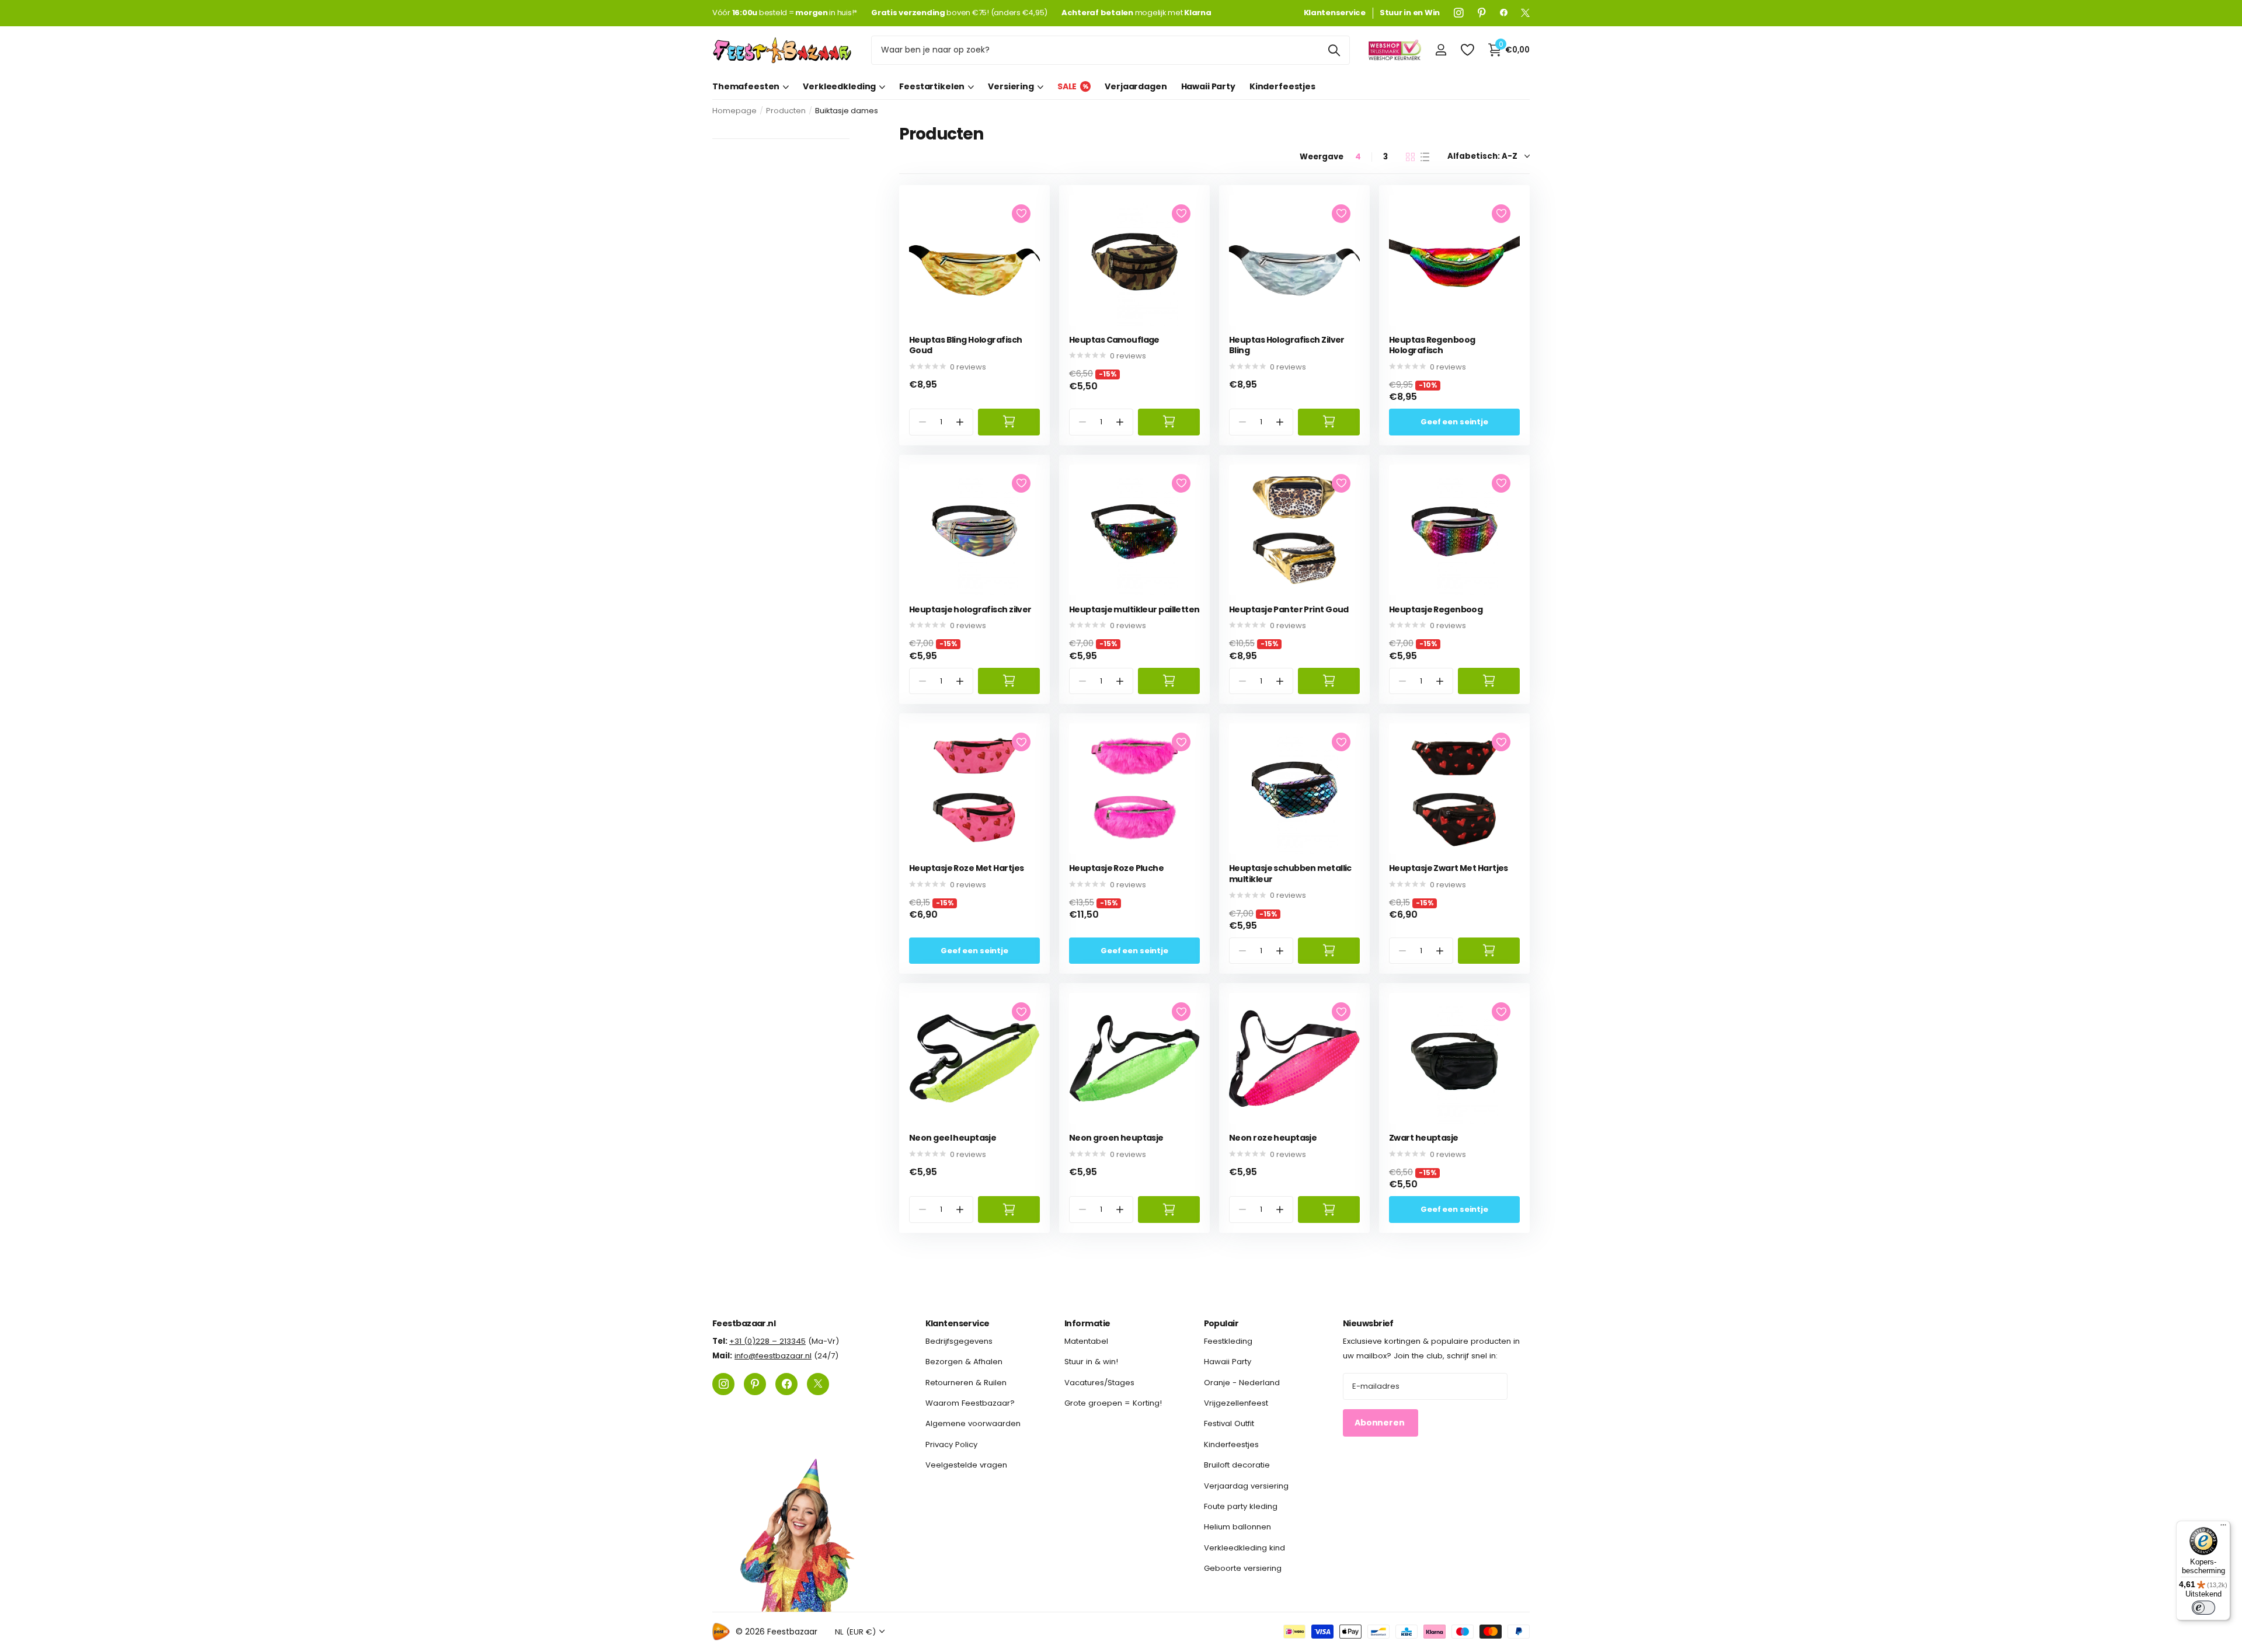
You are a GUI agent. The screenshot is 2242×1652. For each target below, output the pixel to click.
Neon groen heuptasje (1116, 1138)
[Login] (1441, 50)
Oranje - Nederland (1242, 1382)
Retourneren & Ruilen (966, 1382)
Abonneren (1381, 1423)
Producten (786, 111)
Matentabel (1086, 1341)
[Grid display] (1410, 157)
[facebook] (1504, 13)
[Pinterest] (1482, 13)
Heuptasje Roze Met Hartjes (966, 868)
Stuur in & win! (1091, 1362)
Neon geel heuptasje (953, 1138)
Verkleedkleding (839, 86)
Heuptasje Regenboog (1436, 610)
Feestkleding (1228, 1341)
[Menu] (2223, 1528)
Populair (1221, 1323)
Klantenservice (958, 1323)
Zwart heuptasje (1424, 1138)
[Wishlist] (1467, 50)
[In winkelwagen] (1009, 422)
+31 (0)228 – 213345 (767, 1341)
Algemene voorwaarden (973, 1423)
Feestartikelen (932, 86)
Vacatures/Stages (1099, 1382)
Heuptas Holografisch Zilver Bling (1287, 345)
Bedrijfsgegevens (959, 1341)
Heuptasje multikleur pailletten (1134, 610)
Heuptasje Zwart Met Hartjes (1449, 868)
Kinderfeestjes (1282, 86)
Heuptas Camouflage (1114, 340)
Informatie (1087, 1323)
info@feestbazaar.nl (773, 1356)
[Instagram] (1459, 13)
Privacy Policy (951, 1444)
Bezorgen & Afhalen (964, 1362)
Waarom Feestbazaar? (970, 1403)
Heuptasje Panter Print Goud (1289, 610)
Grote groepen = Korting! (1113, 1403)
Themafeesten (746, 86)
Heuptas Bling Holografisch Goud (965, 345)
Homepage (734, 111)
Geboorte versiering (1243, 1568)
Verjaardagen (1136, 86)
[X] (1525, 13)
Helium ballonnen (1237, 1527)
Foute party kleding (1241, 1506)
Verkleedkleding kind (1244, 1547)
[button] (960, 422)
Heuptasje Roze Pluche (1116, 868)
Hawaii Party (1208, 86)
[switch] (2203, 1608)
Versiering (1011, 86)
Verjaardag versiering (1246, 1485)
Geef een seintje (1454, 422)
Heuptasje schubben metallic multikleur (1290, 874)
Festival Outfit (1229, 1423)
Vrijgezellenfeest (1236, 1403)
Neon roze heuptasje (1273, 1138)
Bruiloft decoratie (1237, 1465)
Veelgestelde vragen (966, 1465)
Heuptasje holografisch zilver (970, 610)
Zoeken (1334, 50)
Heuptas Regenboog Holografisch (1432, 345)
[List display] (1425, 157)
